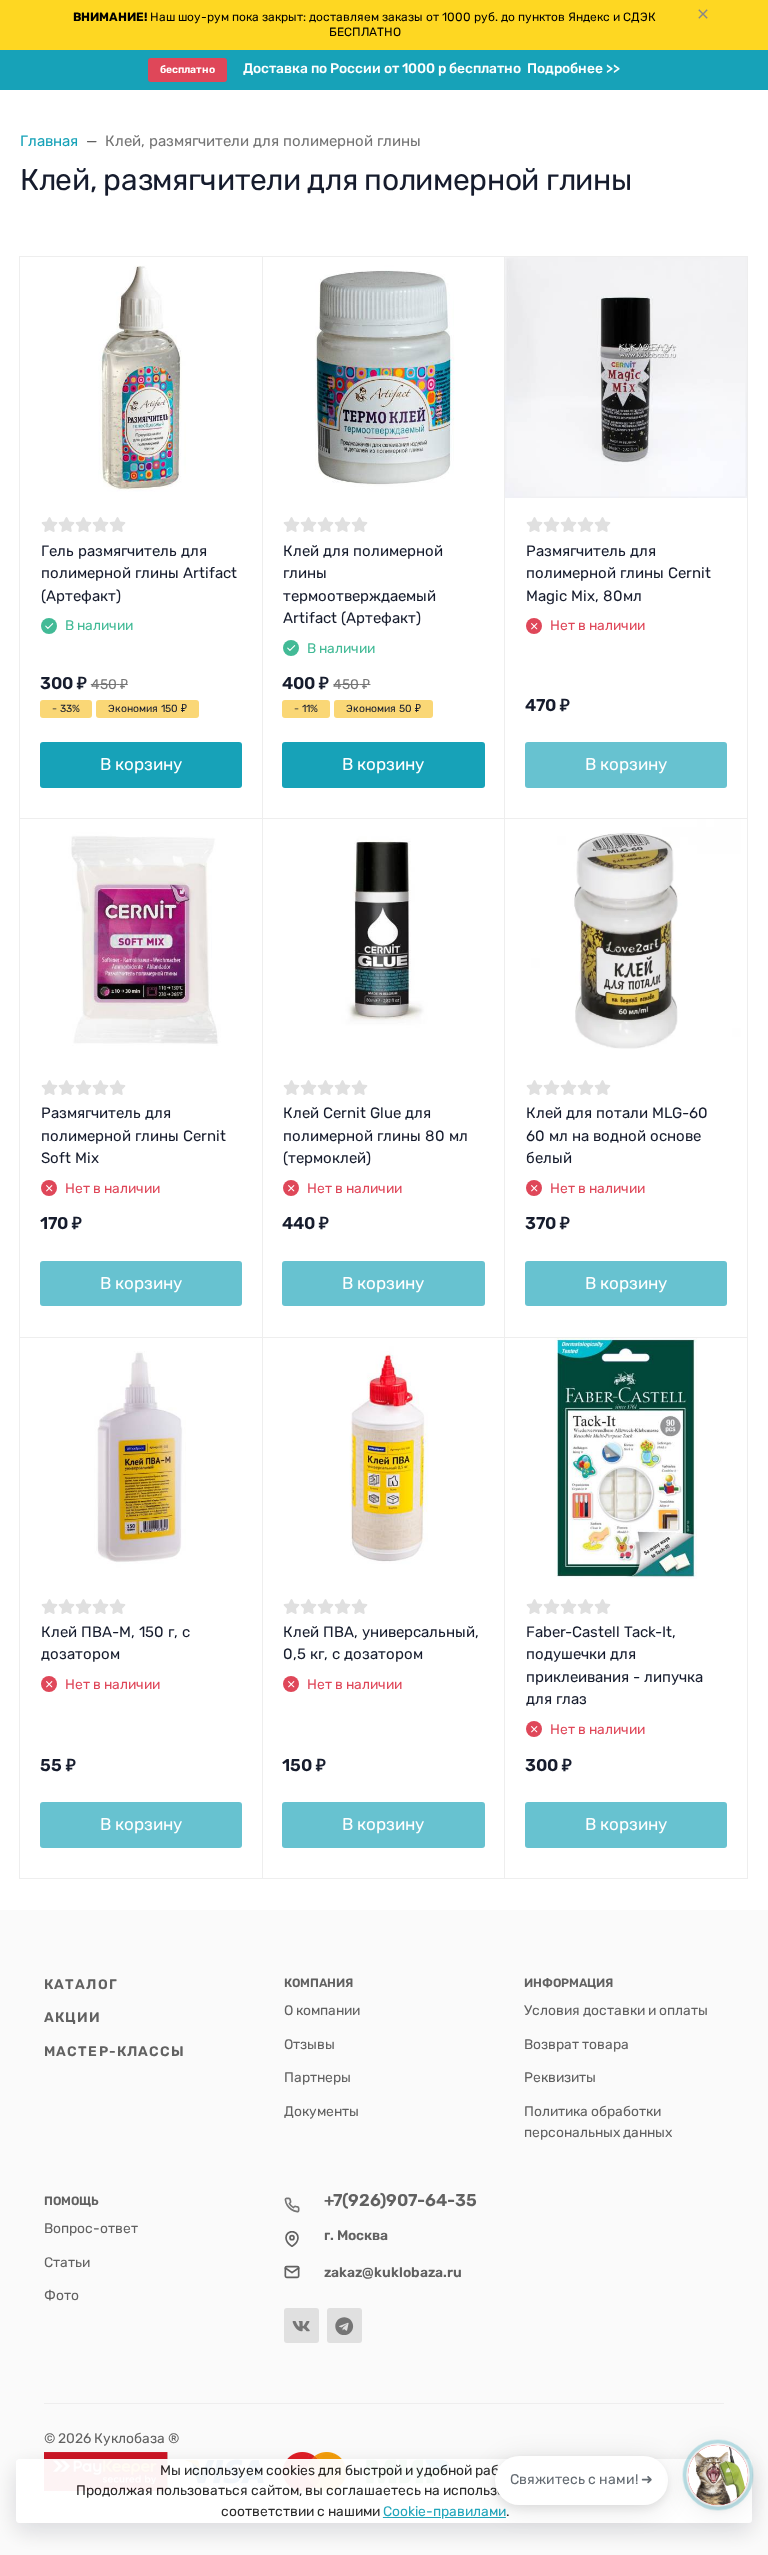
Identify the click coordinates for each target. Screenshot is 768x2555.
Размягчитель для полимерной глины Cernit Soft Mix (133, 1135)
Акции (73, 2017)
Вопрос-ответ (91, 2228)
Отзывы (309, 2044)
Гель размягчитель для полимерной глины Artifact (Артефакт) (139, 573)
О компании (322, 2010)
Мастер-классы (114, 2051)
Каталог (81, 1984)
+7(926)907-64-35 (400, 2200)
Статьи (67, 2262)
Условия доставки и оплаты (616, 2010)
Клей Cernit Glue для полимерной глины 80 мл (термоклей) (375, 1135)
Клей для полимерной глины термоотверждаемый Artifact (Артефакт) (363, 585)
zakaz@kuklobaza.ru (393, 2272)
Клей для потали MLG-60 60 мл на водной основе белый (617, 1135)
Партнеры (317, 2077)
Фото (61, 2295)
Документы (321, 2111)
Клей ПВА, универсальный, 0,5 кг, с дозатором (381, 1643)
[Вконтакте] (301, 2325)
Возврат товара (576, 2044)
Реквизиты (560, 2077)
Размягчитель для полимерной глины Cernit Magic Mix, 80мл (618, 573)
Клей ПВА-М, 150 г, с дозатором (115, 1643)
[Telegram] (344, 2325)
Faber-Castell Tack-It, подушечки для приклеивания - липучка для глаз (614, 1666)
